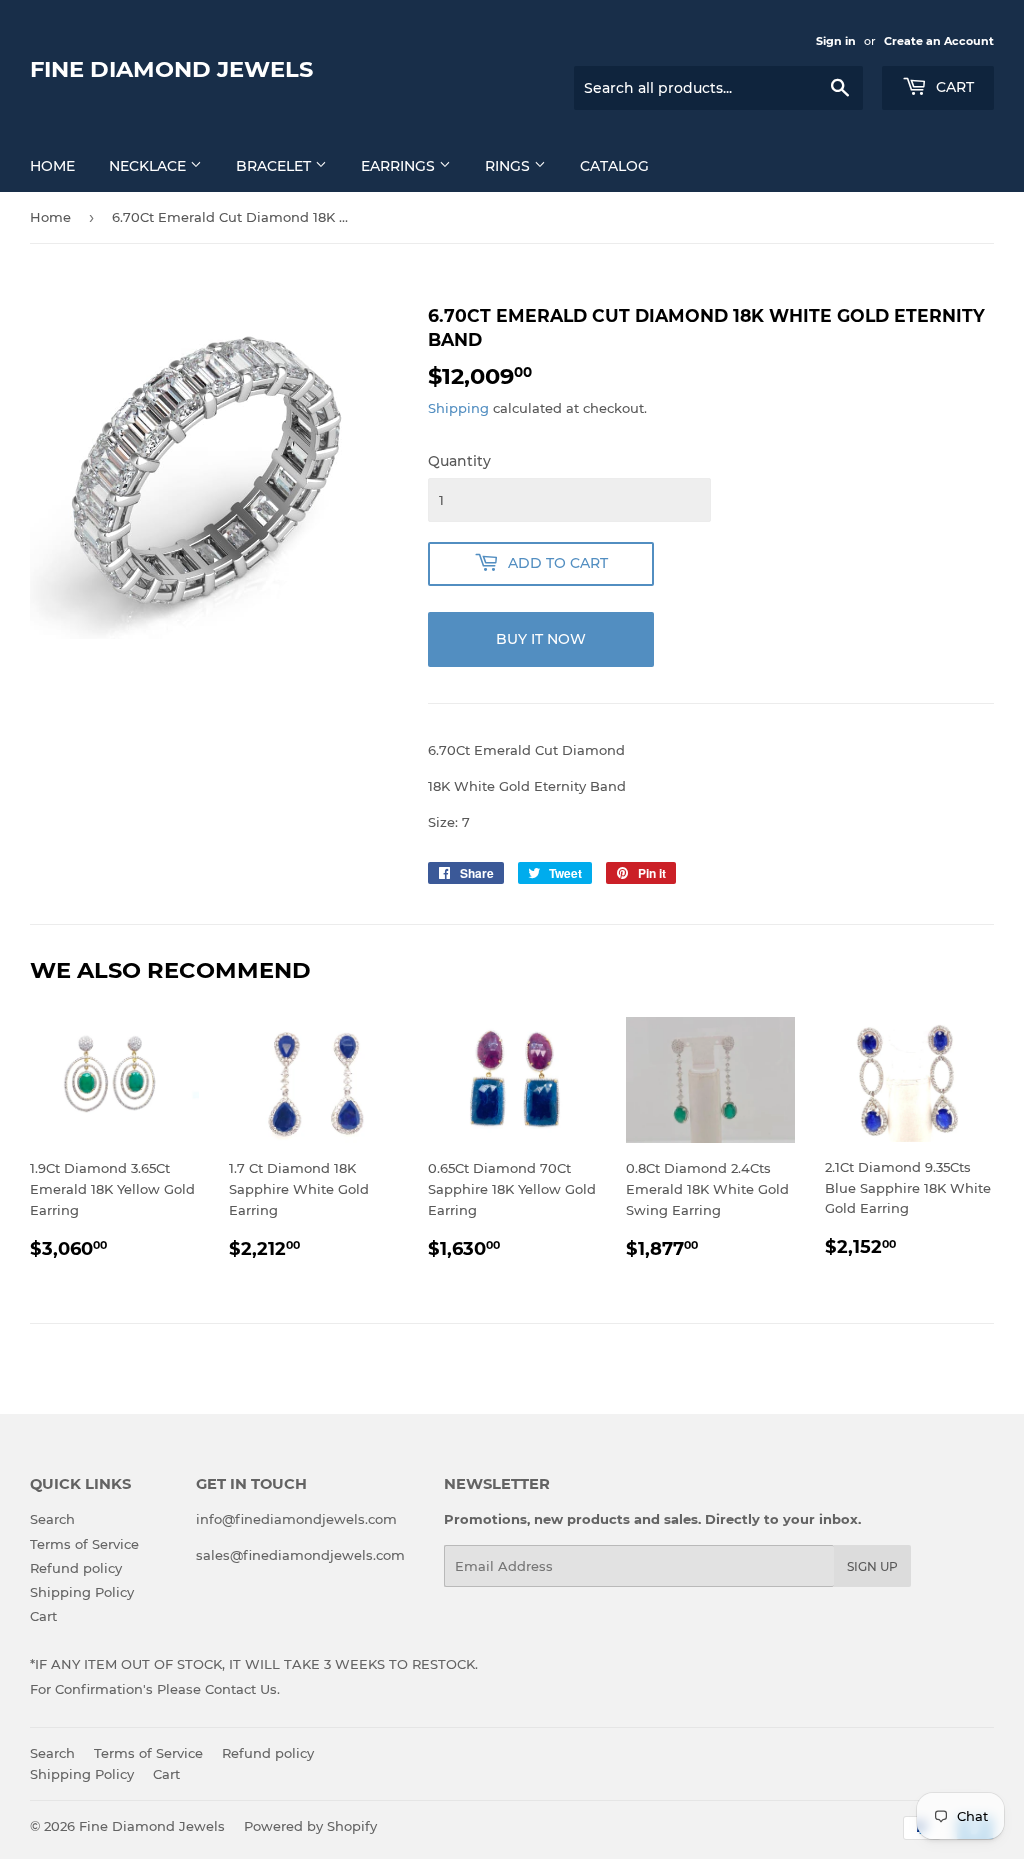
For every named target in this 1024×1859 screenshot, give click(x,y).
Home (50, 217)
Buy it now (541, 639)
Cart (953, 87)
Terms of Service (84, 1544)
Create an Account (939, 41)
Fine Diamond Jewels (171, 69)
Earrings (400, 166)
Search (52, 1519)
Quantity (459, 461)
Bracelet (275, 166)
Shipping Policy (82, 1592)
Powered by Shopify (310, 1826)
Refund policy (76, 1568)
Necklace (149, 166)
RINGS (509, 166)
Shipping (458, 408)
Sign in (836, 41)
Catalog (614, 166)
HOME (52, 166)
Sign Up (872, 1566)
